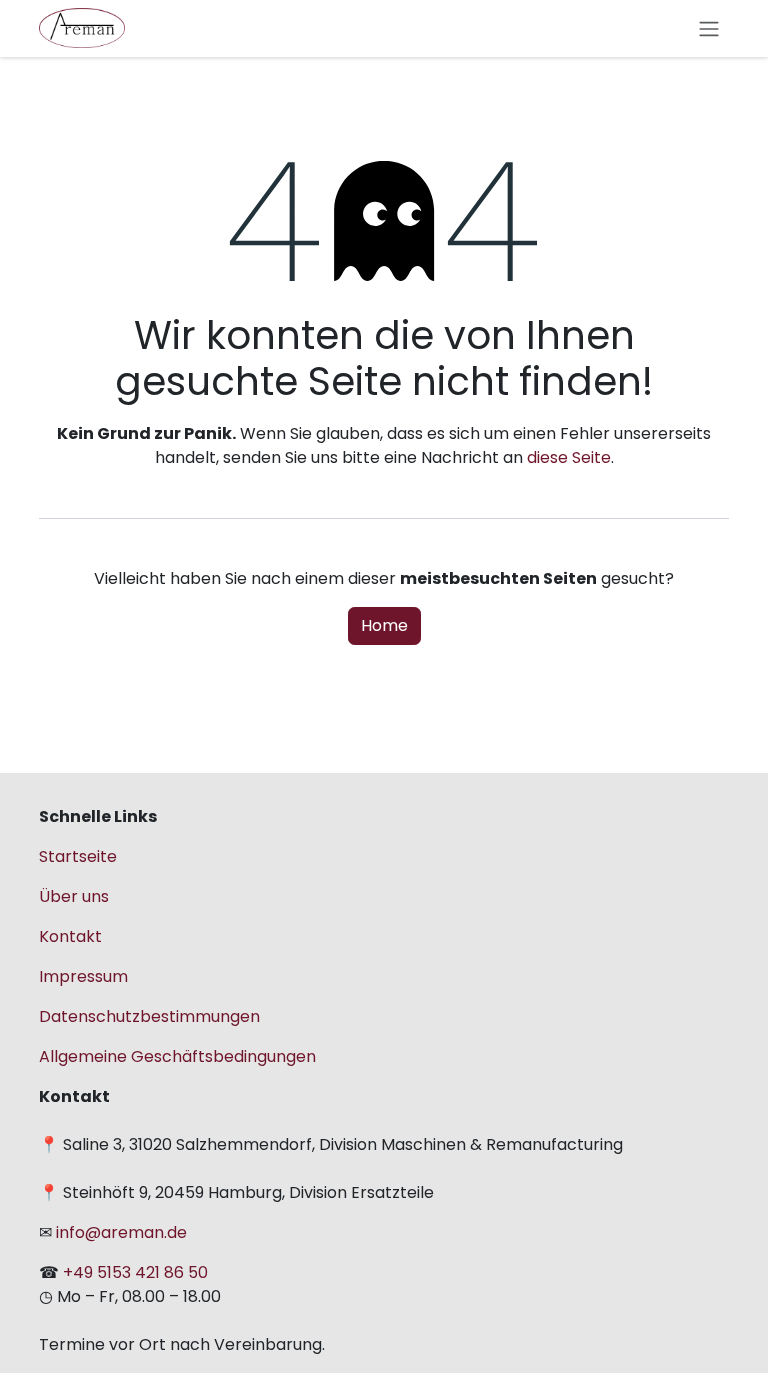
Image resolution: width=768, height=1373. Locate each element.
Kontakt (70, 936)
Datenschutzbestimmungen (149, 1016)
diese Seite (569, 457)
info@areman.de (119, 1232)
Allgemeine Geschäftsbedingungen (177, 1056)
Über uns (74, 896)
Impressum (83, 976)
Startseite (78, 856)
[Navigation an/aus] (709, 28)
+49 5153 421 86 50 (135, 1272)
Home (384, 625)
